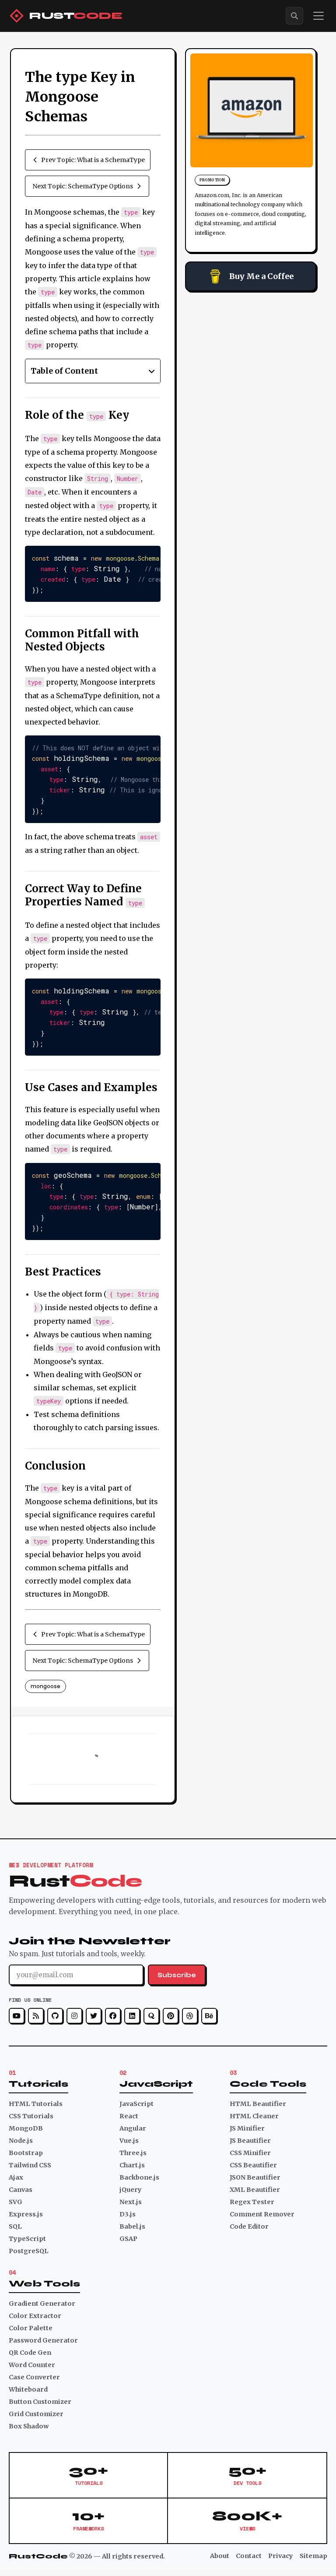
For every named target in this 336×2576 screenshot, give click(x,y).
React (129, 2116)
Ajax (16, 2177)
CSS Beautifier (253, 2165)
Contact (249, 2556)
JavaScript (136, 2104)
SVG (16, 2202)
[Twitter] (94, 2016)
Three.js (133, 2153)
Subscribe (177, 1975)
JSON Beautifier (255, 2177)
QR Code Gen (30, 2353)
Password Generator (43, 2340)
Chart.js (132, 2165)
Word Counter (32, 2365)
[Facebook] (113, 2016)
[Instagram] (74, 2016)
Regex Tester (252, 2202)
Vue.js (129, 2141)
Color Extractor (35, 2316)
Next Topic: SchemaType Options (83, 186)
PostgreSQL (29, 2251)
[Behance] (209, 2016)
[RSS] (36, 2016)
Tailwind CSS (30, 2165)
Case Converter (34, 2377)
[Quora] (151, 2016)
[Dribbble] (190, 2016)
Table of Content (64, 371)
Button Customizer (40, 2402)
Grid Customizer (36, 2414)
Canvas (21, 2190)
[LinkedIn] (132, 2016)
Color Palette (31, 2328)
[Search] (294, 16)
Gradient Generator (42, 2304)
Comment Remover (262, 2214)
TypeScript (27, 2239)
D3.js (128, 2214)
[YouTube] (17, 2016)
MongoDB (26, 2128)
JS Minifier (247, 2128)
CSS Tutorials (31, 2116)
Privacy (281, 2556)
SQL (15, 2226)
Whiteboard (28, 2389)
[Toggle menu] (318, 16)
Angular (133, 2128)
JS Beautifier (250, 2141)
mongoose (45, 1686)
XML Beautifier (255, 2190)
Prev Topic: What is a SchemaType (93, 160)
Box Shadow (29, 2426)
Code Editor (249, 2226)
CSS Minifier (250, 2153)
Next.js (131, 2202)
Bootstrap (26, 2153)
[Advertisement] (251, 355)
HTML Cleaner (254, 2116)
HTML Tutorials (36, 2104)
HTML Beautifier (258, 2104)
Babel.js (132, 2226)
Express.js (26, 2214)
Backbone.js (139, 2177)
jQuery (131, 2190)
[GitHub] (55, 2016)
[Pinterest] (171, 2016)
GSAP (128, 2239)
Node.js (21, 2141)
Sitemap (313, 2556)
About (220, 2556)
